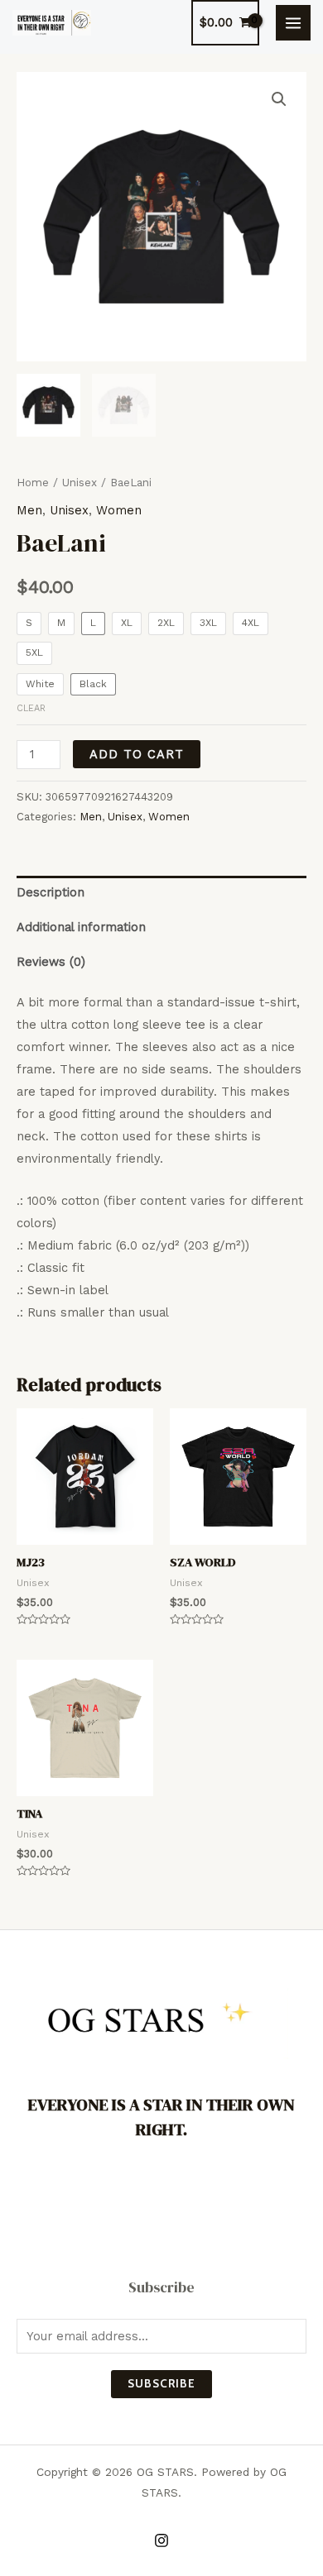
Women (119, 510)
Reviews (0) (51, 962)
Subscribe (161, 2383)
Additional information (81, 927)
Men (29, 510)
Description (51, 892)
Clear (31, 708)
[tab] (161, 893)
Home (33, 483)
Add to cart (137, 754)
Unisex (80, 483)
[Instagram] (161, 2540)
